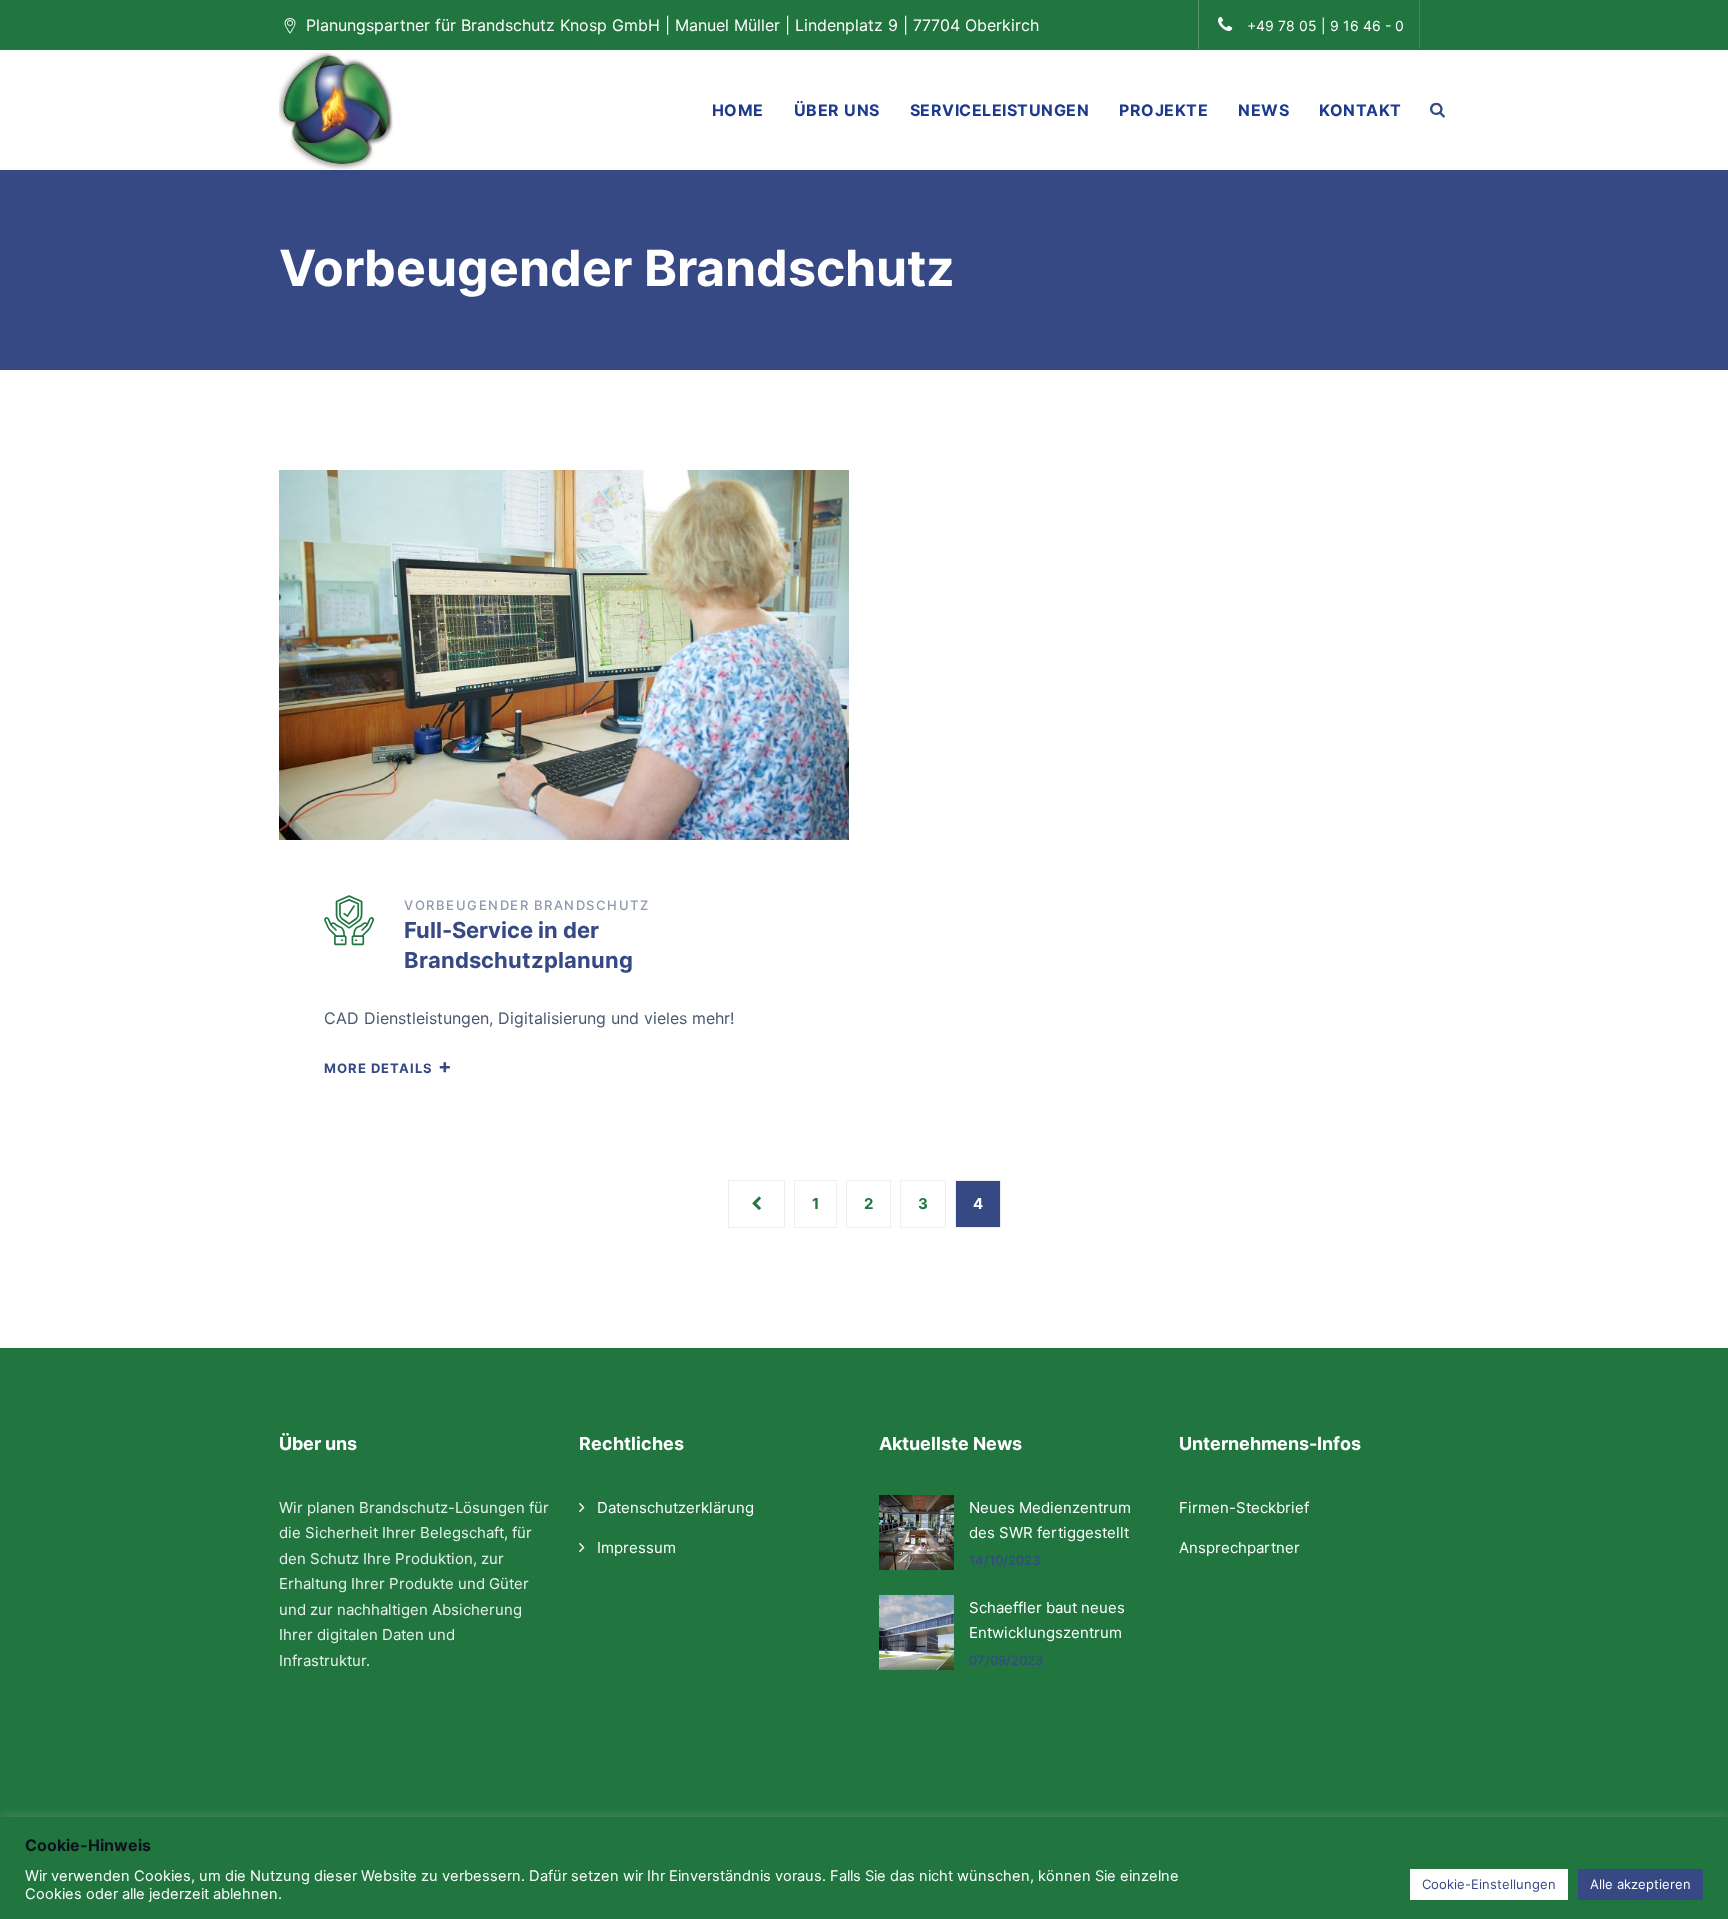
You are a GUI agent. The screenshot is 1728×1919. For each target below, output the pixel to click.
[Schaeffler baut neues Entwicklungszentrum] (916, 1632)
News (1263, 110)
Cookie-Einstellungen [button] (1489, 1884)
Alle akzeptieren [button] (1640, 1884)
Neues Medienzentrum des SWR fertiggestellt (1050, 1520)
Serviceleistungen (1000, 110)
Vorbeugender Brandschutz (526, 905)
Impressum (636, 1547)
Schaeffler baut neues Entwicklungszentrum (1047, 1620)
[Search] (1438, 109)
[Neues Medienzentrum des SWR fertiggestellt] (916, 1532)
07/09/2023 (1006, 1660)
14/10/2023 (1004, 1560)
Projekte (1163, 110)
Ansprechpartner (1239, 1547)
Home (738, 110)
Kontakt (1360, 110)
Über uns (837, 110)
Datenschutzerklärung (675, 1507)
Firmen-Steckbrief (1244, 1507)
